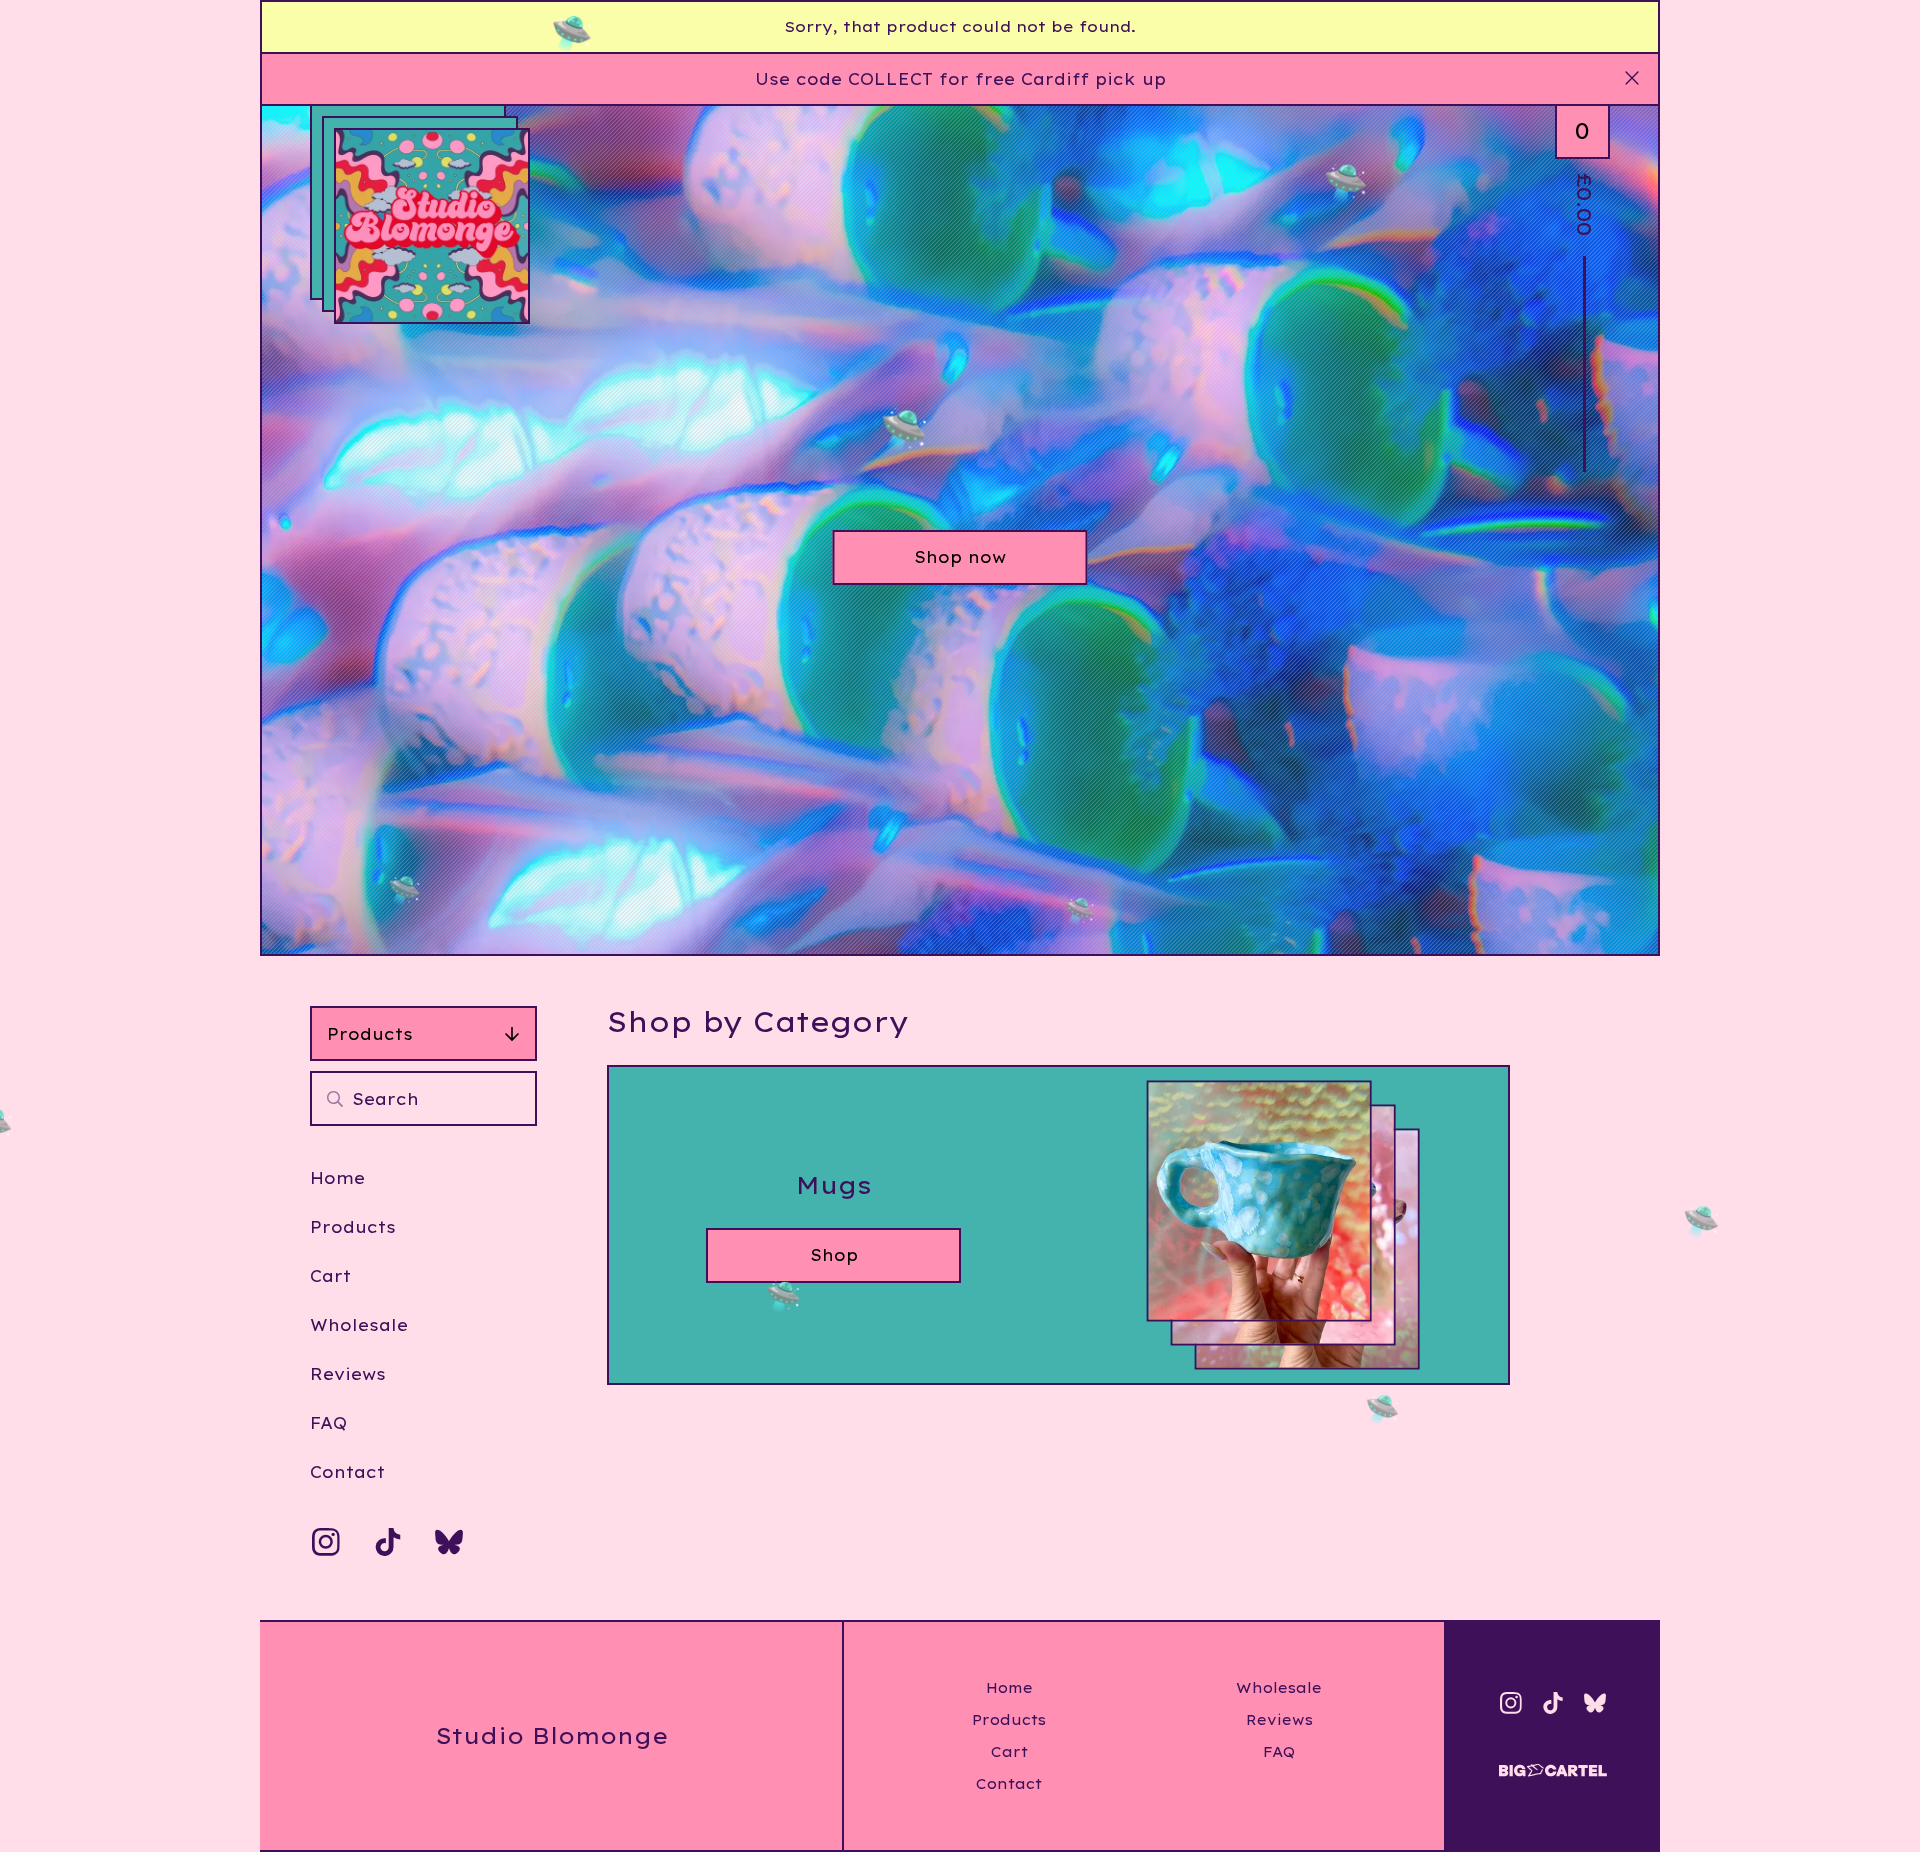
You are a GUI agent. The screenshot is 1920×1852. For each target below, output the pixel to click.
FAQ (328, 1423)
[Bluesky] (449, 1542)
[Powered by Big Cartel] (1553, 1761)
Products (370, 1034)
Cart (330, 1276)
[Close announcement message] (1632, 79)
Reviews (348, 1374)
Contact (347, 1472)
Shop (834, 1255)
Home (337, 1178)
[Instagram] (326, 1542)
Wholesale (359, 1325)
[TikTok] (388, 1542)
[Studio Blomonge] (432, 226)
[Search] (335, 1098)
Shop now (960, 557)
